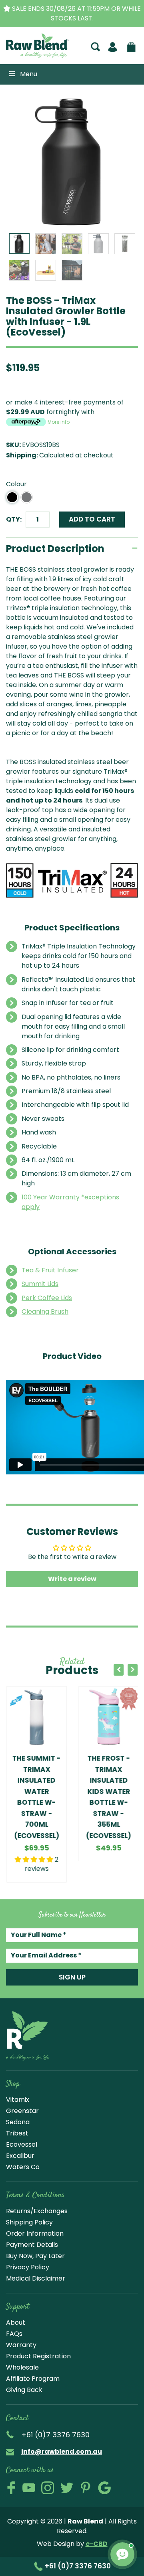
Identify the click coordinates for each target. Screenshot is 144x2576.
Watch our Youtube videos (29, 2488)
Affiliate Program (33, 2379)
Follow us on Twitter (67, 2488)
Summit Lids (40, 1284)
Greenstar (22, 2111)
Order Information (35, 2233)
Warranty (21, 2345)
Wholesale (22, 2367)
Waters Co (23, 2167)
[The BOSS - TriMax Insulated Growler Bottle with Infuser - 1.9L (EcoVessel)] (72, 162)
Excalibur (20, 2156)
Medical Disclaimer (36, 2278)
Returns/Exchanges (37, 2211)
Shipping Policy (29, 2222)
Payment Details (32, 2245)
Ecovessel (22, 2144)
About (16, 2322)
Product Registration (38, 2356)
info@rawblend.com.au (62, 2452)
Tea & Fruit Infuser (50, 1270)
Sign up (72, 1977)
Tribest (17, 2133)
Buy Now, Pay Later (35, 2256)
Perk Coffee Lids (47, 1298)
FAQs (14, 2334)
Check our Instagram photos (48, 2488)
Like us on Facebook (11, 2488)
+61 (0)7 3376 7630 (77, 2566)
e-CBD (97, 2544)
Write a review (72, 1579)
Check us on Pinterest (86, 2488)
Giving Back (24, 2390)
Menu (29, 74)
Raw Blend (29, 57)
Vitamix (18, 2100)
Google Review (104, 2488)
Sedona (18, 2122)
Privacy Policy (28, 2267)
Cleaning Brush (45, 1311)
